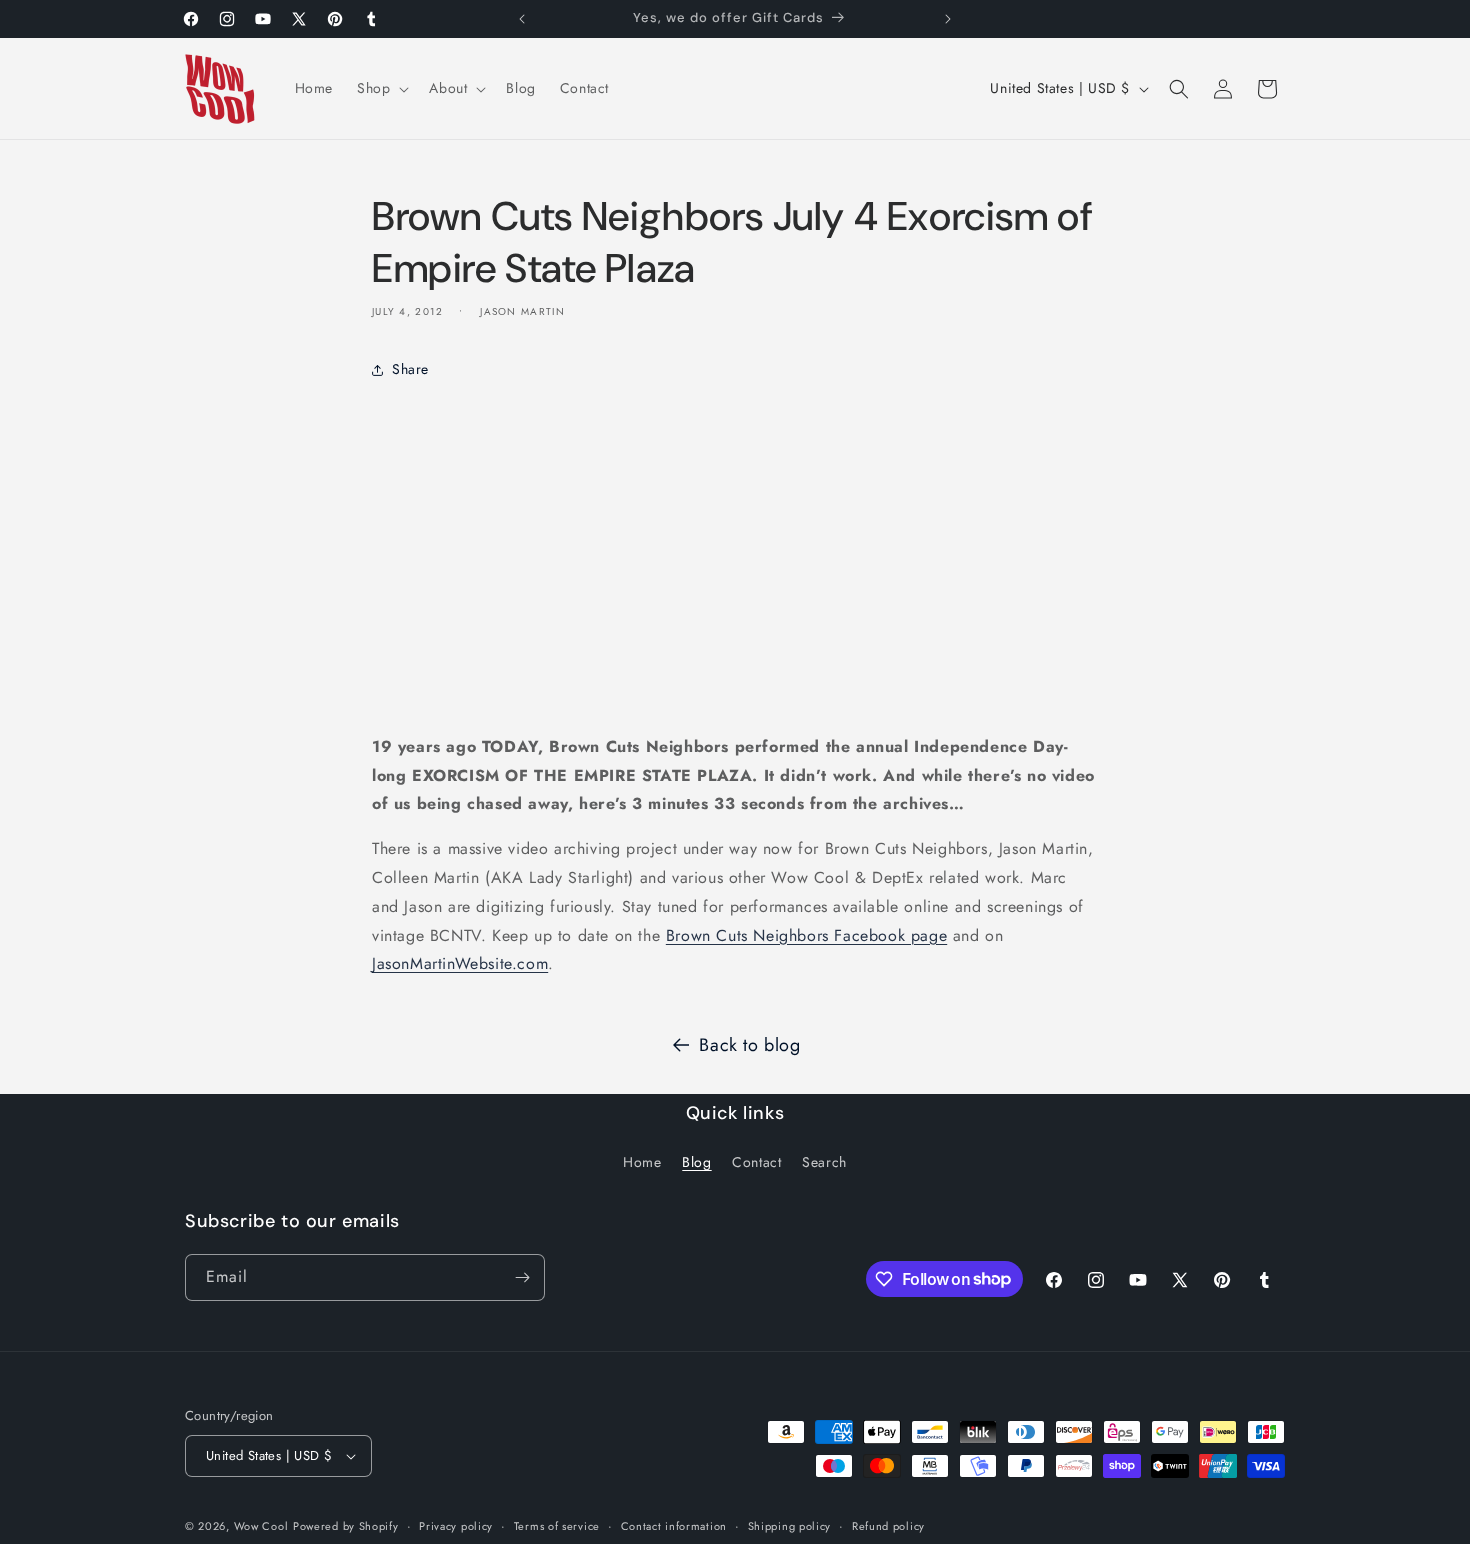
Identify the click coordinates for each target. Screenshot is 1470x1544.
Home (642, 1162)
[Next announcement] (948, 19)
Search (824, 1162)
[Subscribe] (522, 1277)
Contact (756, 1162)
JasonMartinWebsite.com (460, 963)
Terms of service (557, 1526)
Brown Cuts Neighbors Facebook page (806, 935)
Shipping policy (790, 1526)
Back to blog (749, 1045)
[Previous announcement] (522, 19)
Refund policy (888, 1526)
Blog (696, 1162)
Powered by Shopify (346, 1526)
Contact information (674, 1526)
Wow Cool (261, 1526)
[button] (381, 88)
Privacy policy (456, 1526)
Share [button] (410, 369)
